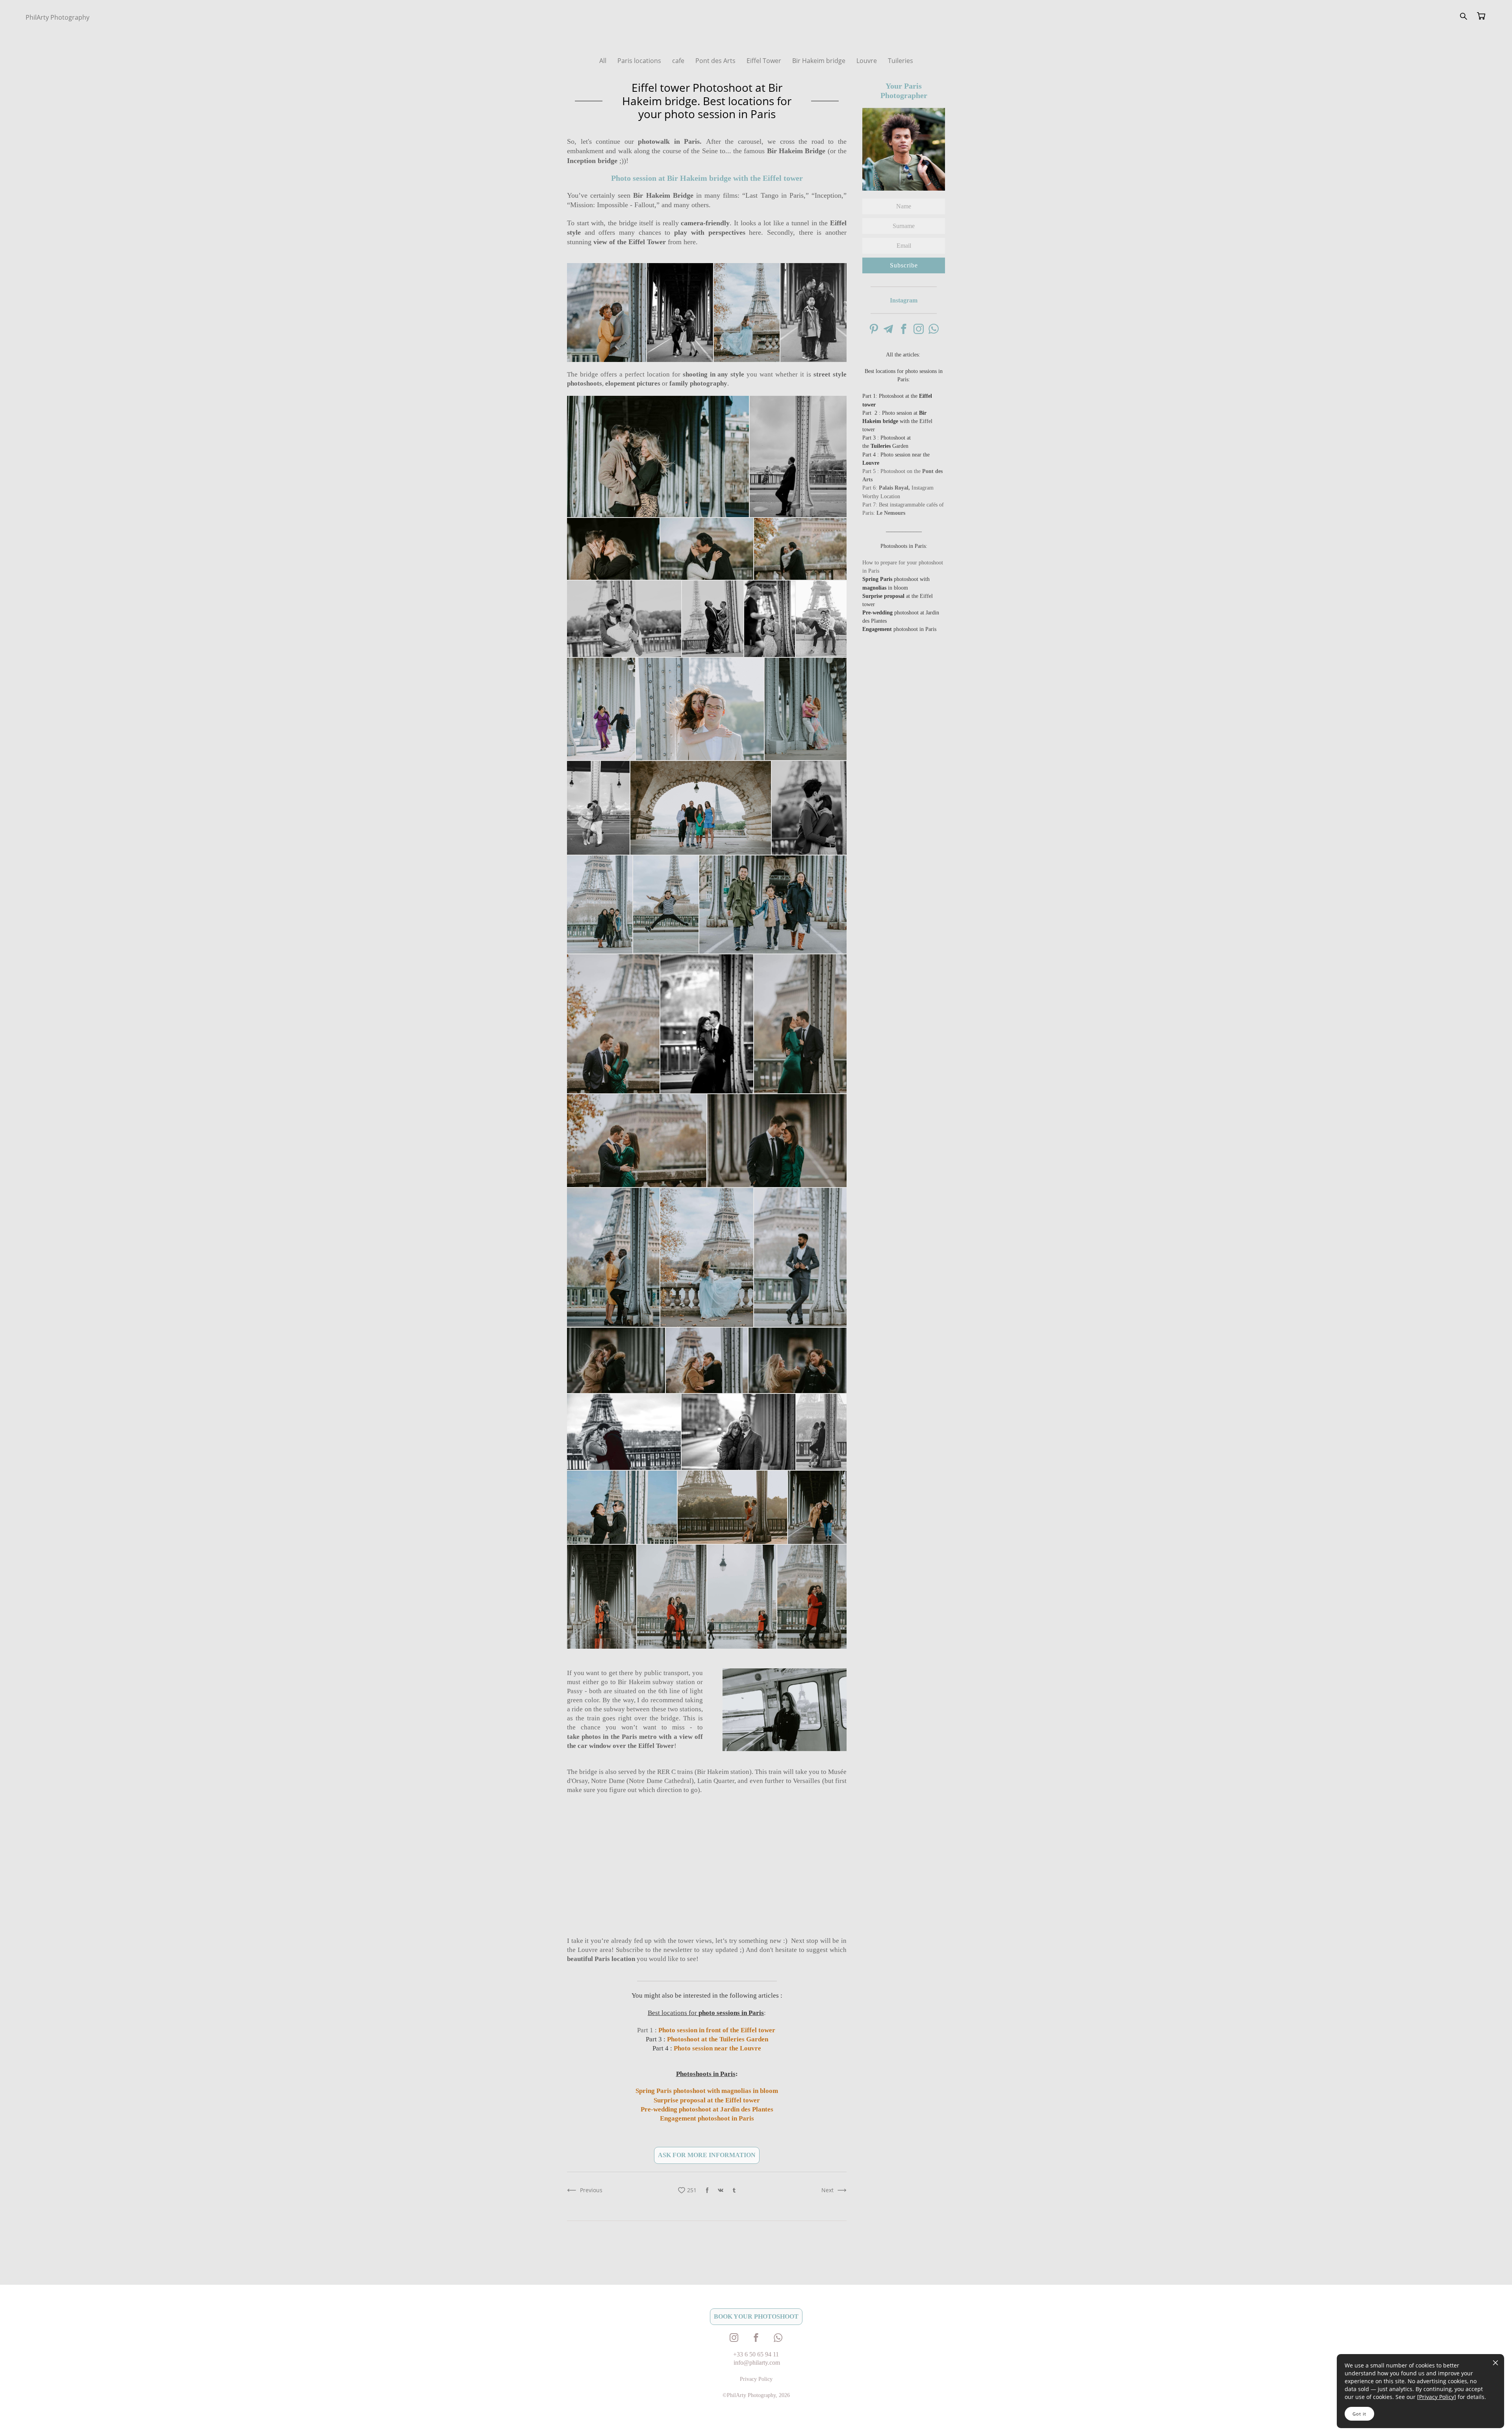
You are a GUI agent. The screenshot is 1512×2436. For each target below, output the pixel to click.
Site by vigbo (41, 2417)
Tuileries (901, 61)
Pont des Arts (716, 61)
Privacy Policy (1437, 2397)
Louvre (867, 61)
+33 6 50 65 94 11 (756, 2354)
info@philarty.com (757, 2363)
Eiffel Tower (765, 61)
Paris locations (640, 61)
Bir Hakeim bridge (820, 61)
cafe (679, 61)
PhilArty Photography (57, 17)
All (604, 61)
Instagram (904, 300)
